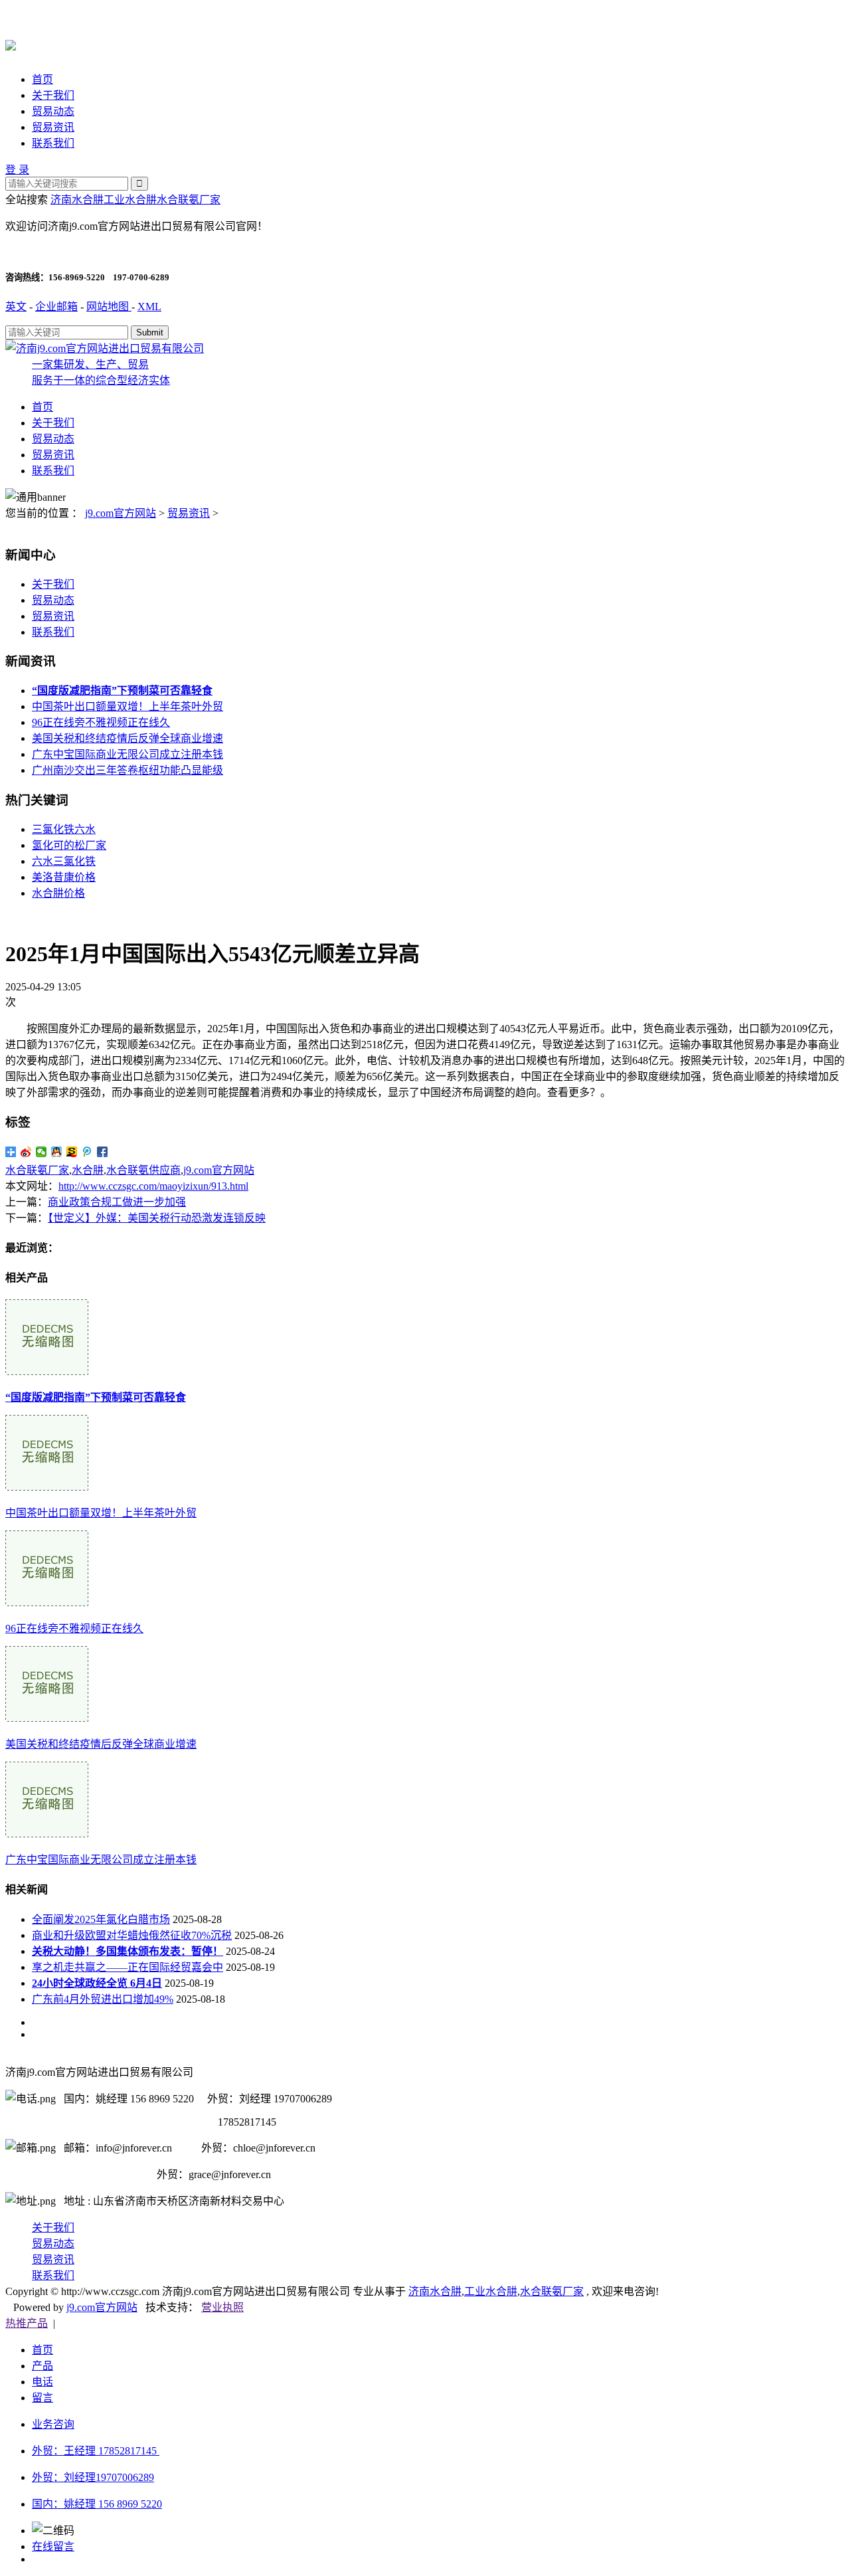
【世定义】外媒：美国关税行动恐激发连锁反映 (157, 1218)
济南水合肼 (77, 200)
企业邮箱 (56, 307)
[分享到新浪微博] (26, 1152)
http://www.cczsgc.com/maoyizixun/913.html (153, 1186)
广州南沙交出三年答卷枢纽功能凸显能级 (127, 770)
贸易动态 (53, 111)
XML (149, 307)
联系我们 (53, 143)
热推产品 (27, 2323)
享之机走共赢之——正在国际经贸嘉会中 (127, 1967)
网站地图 (109, 307)
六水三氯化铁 (64, 861)
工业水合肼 (130, 200)
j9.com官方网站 (121, 513)
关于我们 (53, 95)
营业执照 (222, 2307)
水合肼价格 (58, 893)
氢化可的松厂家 (69, 845)
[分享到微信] (42, 1152)
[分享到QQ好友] (57, 1152)
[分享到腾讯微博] (87, 1152)
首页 (42, 79)
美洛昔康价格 (64, 877)
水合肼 (88, 1170)
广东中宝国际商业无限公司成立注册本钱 (127, 754)
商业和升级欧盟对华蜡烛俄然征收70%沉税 (132, 1935)
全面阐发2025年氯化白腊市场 (101, 1919)
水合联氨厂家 (189, 200)
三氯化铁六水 (64, 829)
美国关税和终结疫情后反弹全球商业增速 (127, 738)
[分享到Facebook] (103, 1152)
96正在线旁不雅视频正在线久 (101, 722)
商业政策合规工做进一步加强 (117, 1202)
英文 (16, 307)
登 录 (17, 170)
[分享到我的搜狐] (72, 1152)
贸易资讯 (53, 127)
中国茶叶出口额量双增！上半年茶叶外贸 (127, 706)
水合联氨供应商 (143, 1170)
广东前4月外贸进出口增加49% (103, 1999)
